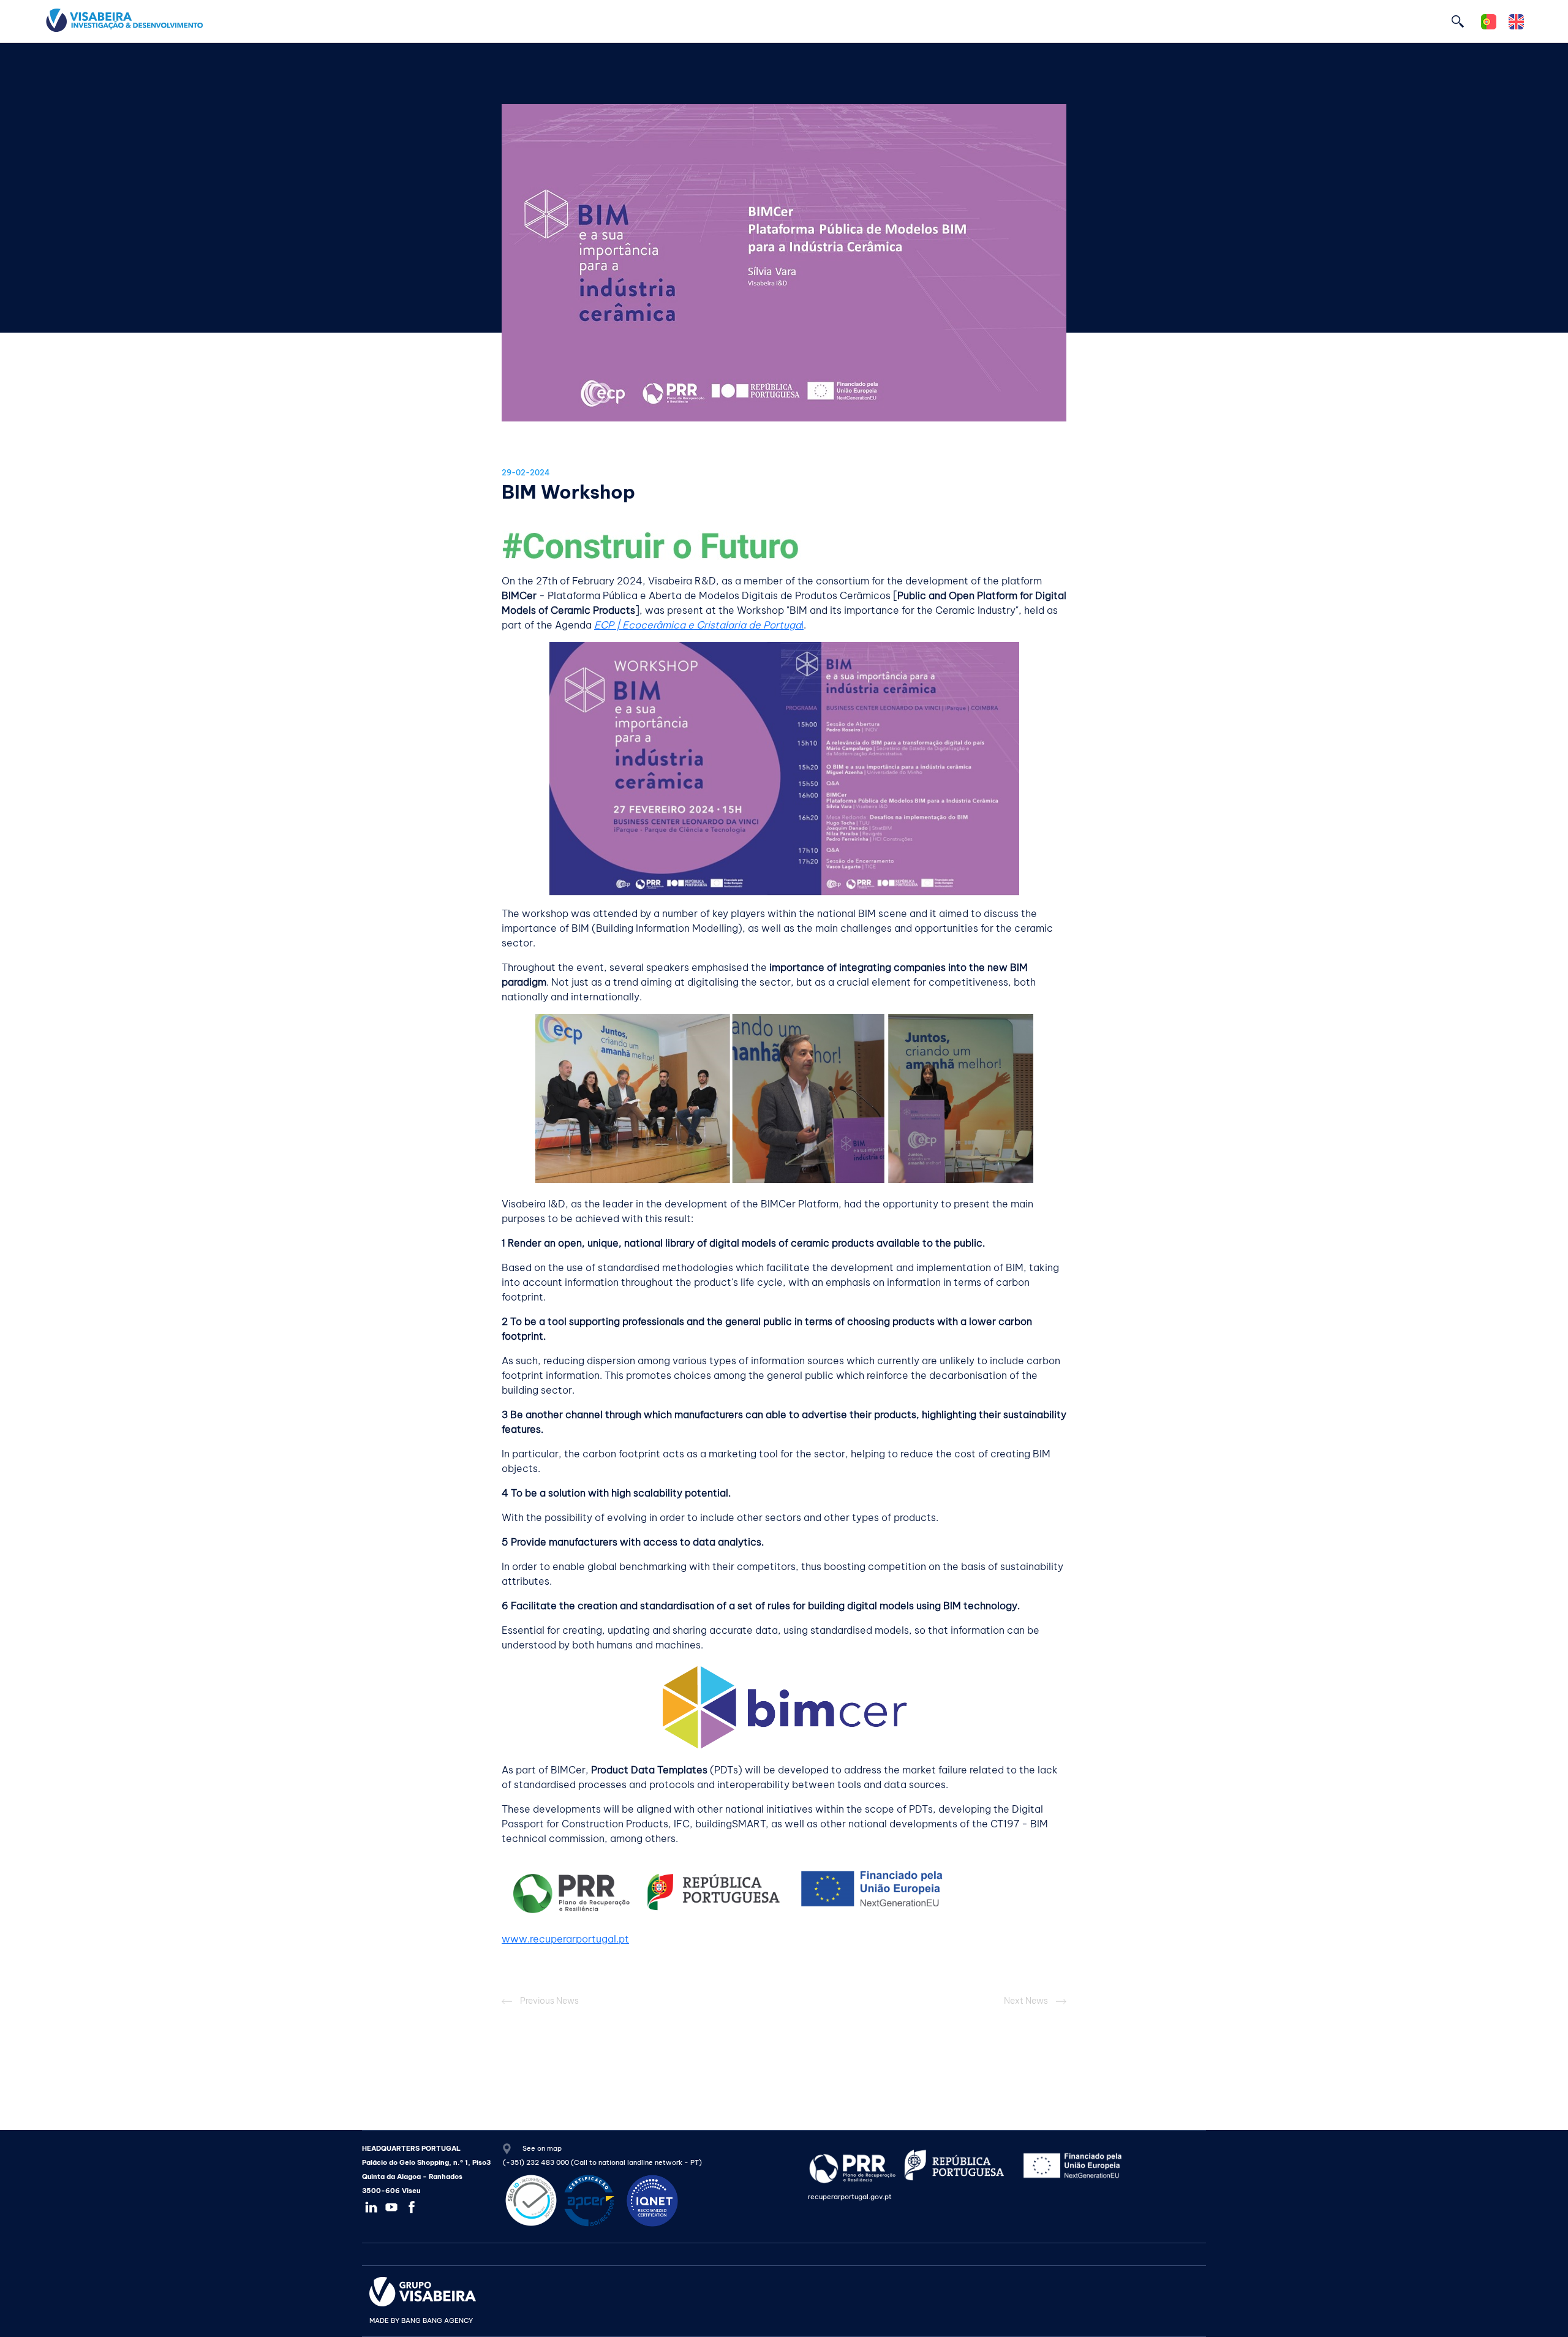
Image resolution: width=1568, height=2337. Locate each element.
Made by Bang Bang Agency (421, 2320)
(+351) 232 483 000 (536, 2162)
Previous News (548, 2001)
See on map (541, 2148)
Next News (1027, 2001)
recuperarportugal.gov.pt (850, 2197)
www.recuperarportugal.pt (565, 1939)
